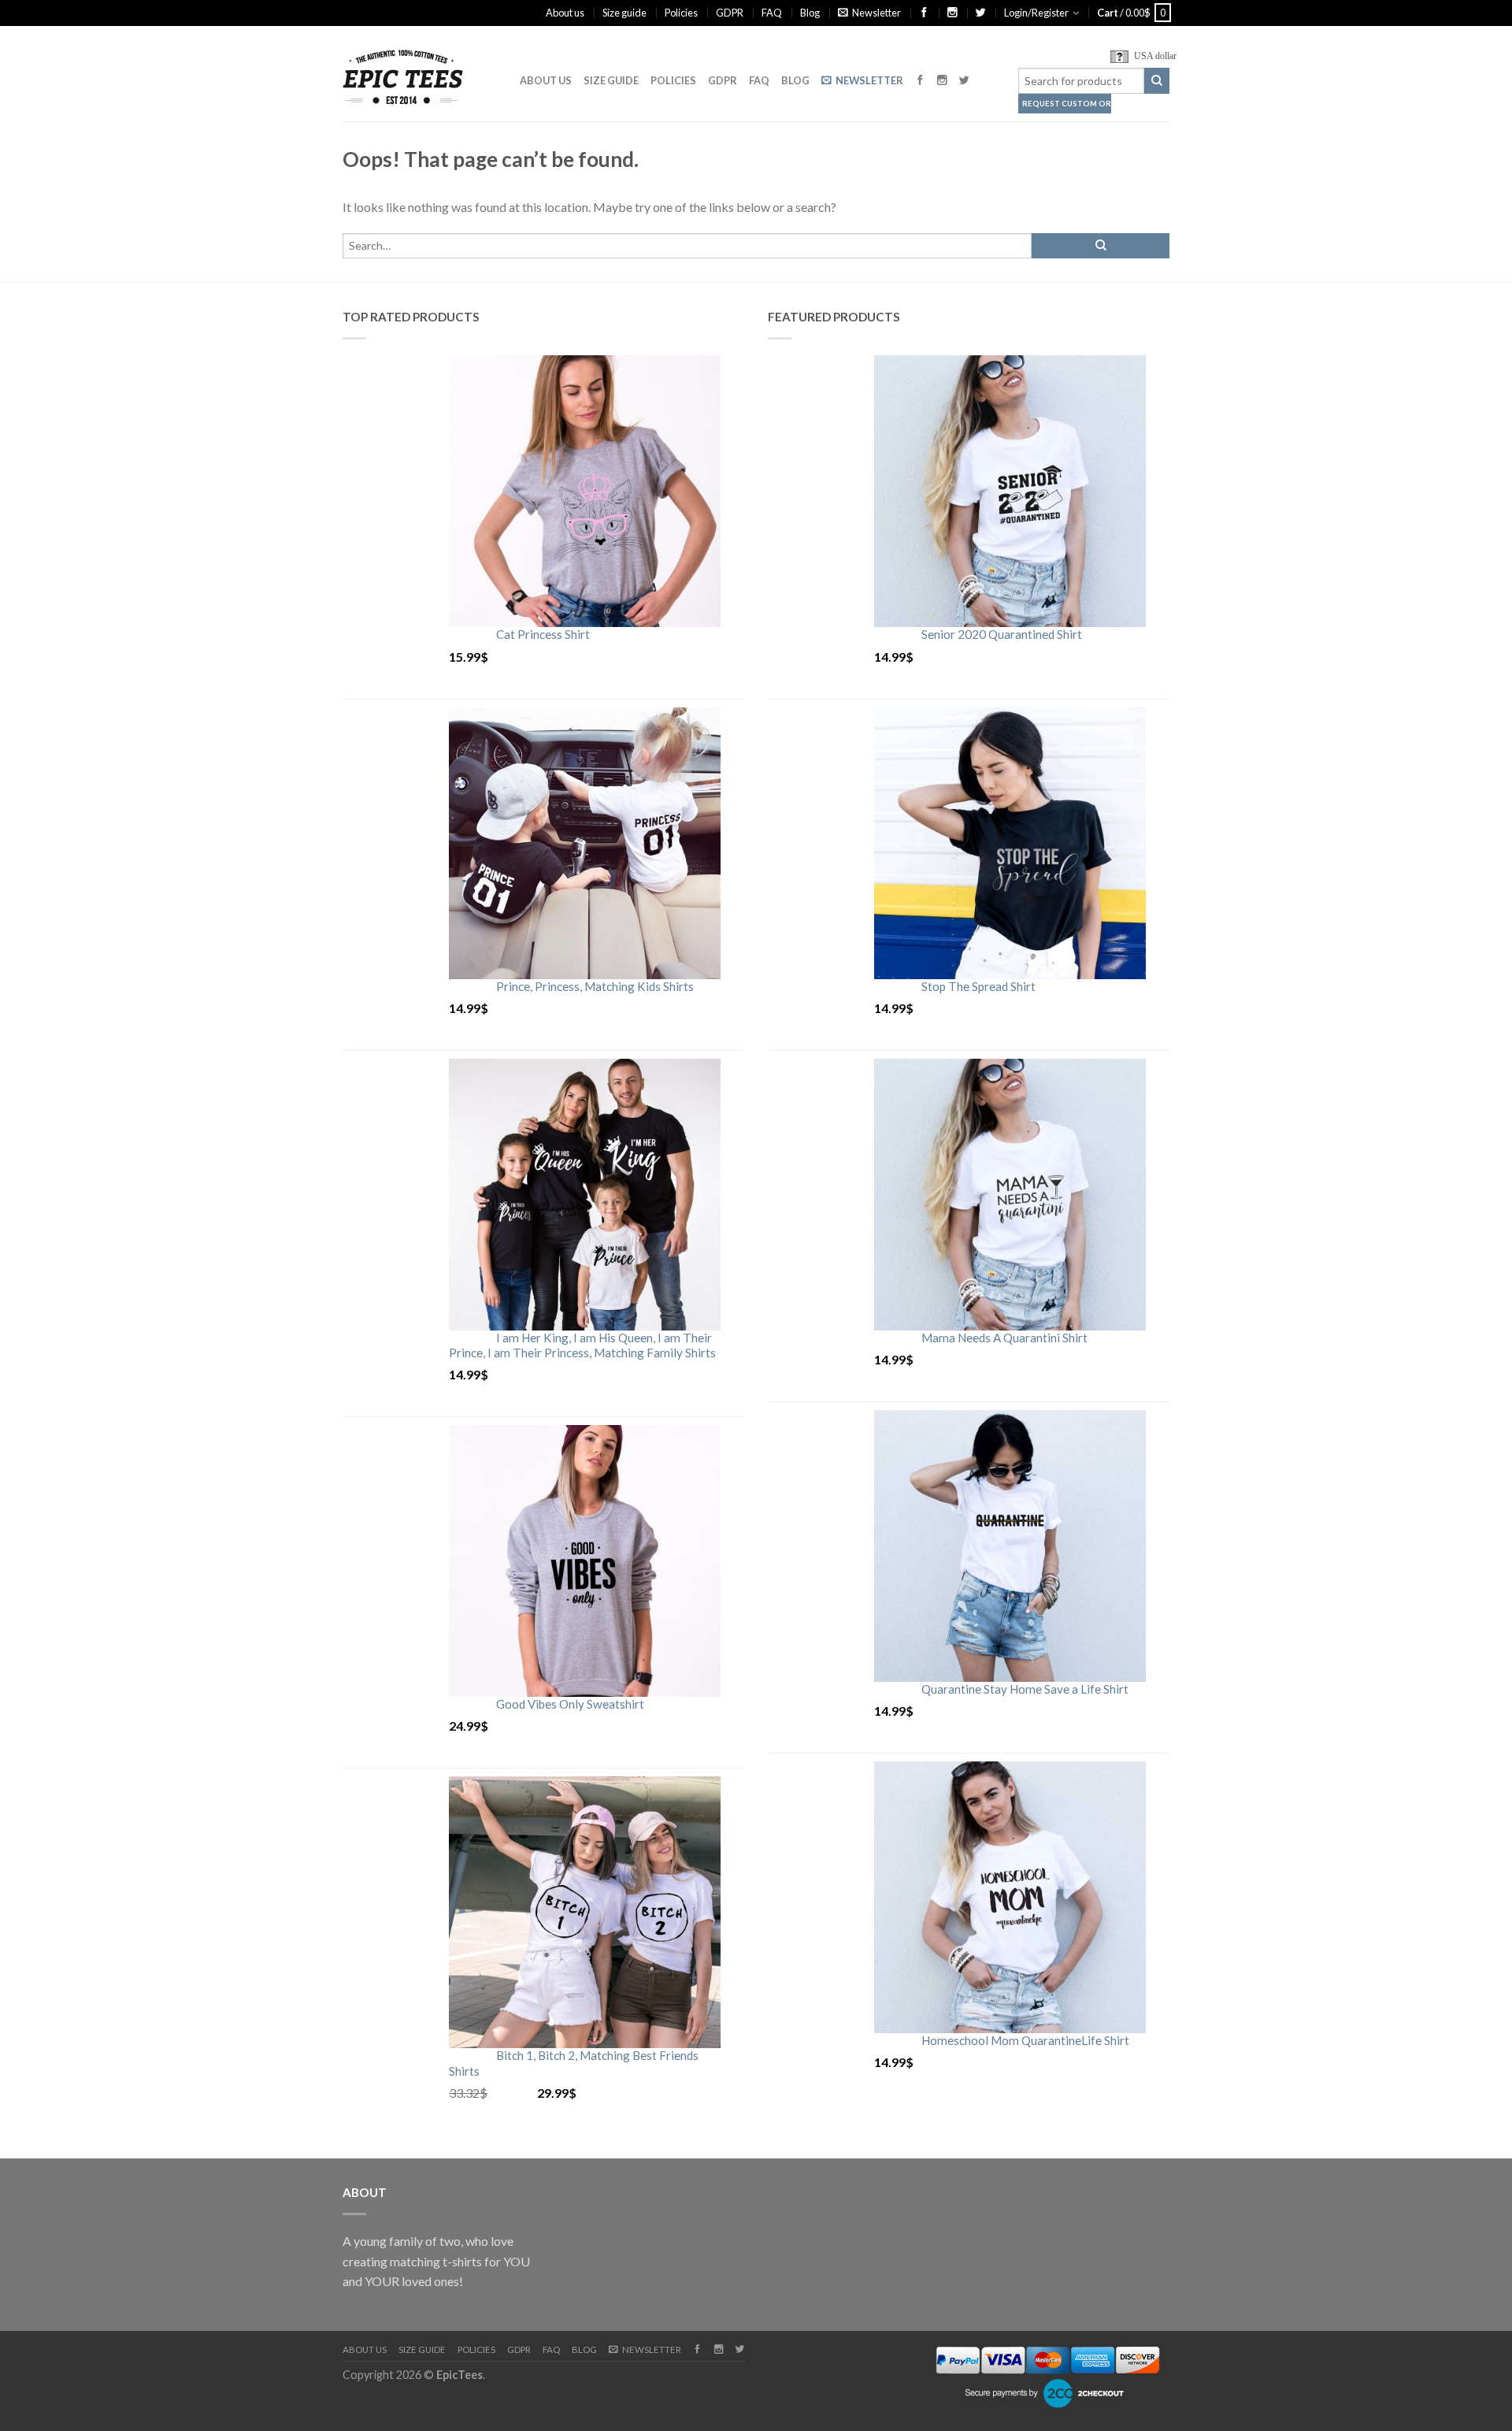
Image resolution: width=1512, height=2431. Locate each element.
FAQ (772, 13)
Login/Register (1036, 13)
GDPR (730, 13)
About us (565, 13)
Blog (810, 13)
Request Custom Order (1067, 104)
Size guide (624, 13)
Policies (681, 13)
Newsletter (876, 13)
